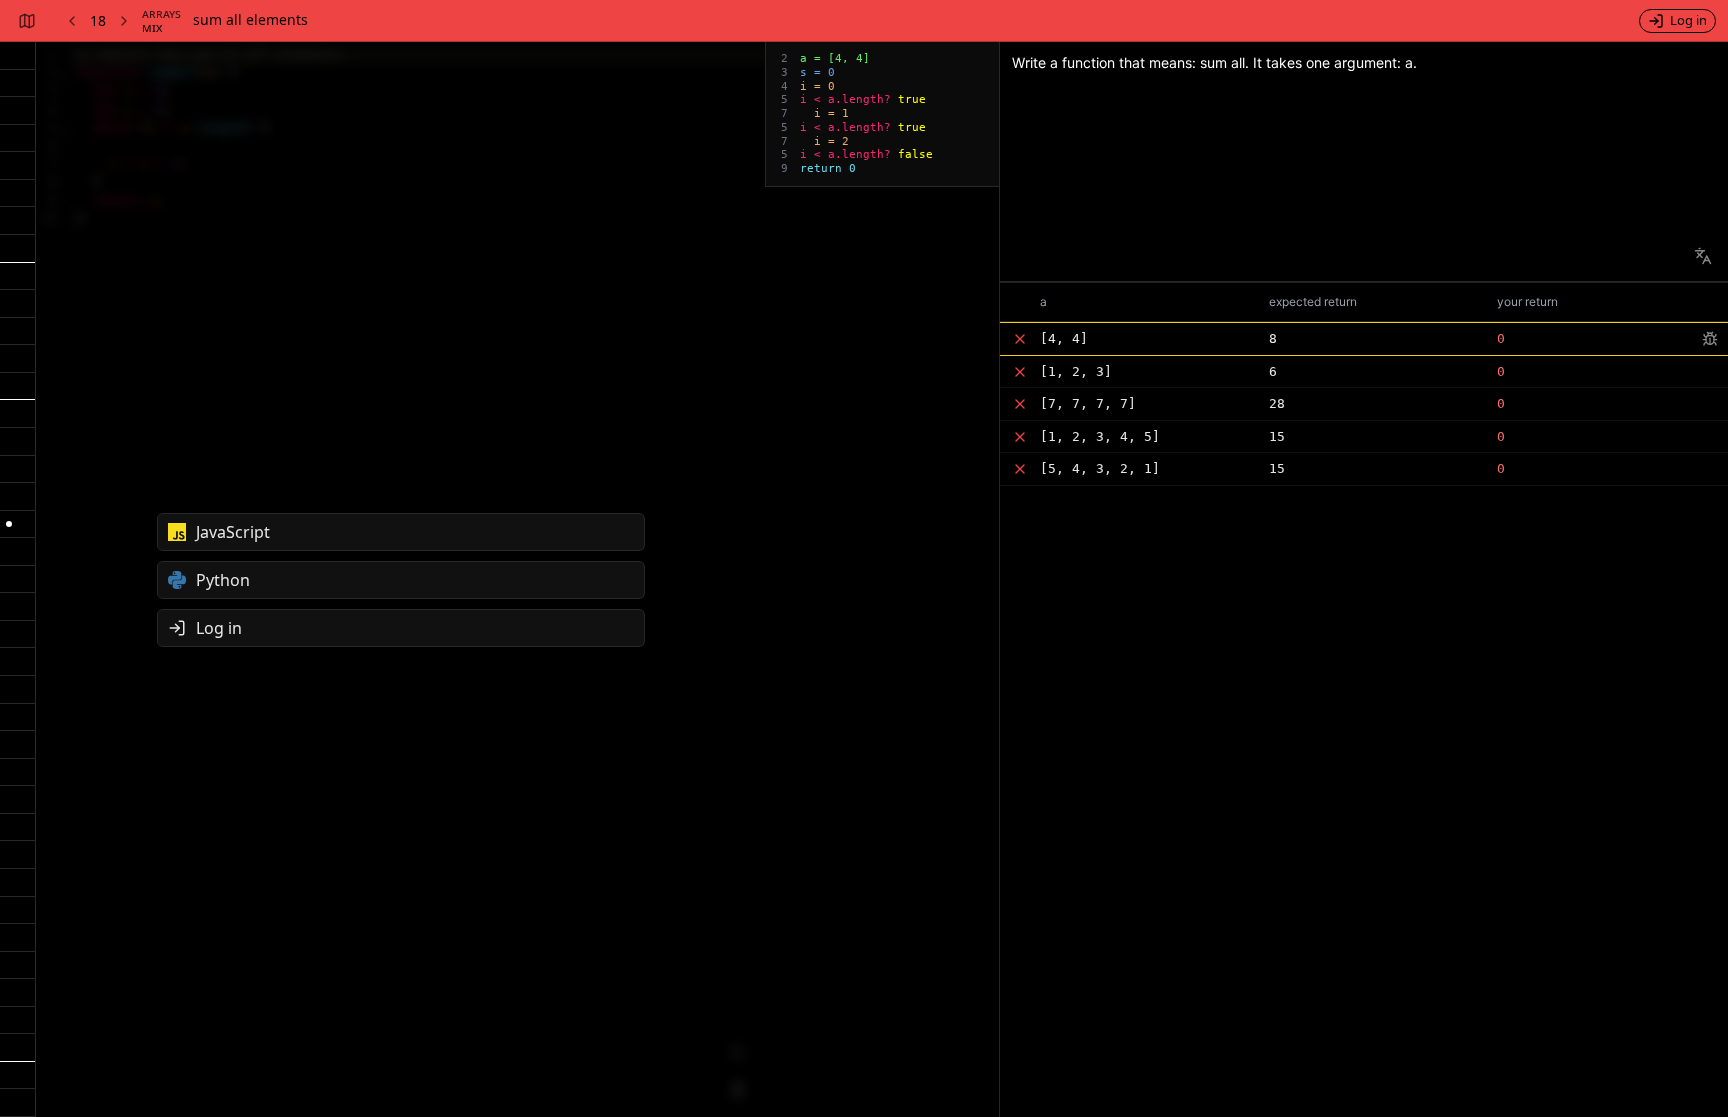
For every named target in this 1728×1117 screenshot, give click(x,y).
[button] (1364, 338)
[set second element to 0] (17, 111)
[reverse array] (17, 800)
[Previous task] (70, 21)
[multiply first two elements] (17, 84)
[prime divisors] (17, 359)
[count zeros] (17, 580)
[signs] (17, 690)
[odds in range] (17, 304)
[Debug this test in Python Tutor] (1711, 339)
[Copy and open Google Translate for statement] (1703, 256)
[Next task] (126, 21)
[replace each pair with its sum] (17, 1021)
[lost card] (17, 773)
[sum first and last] (17, 139)
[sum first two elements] (17, 56)
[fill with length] (17, 470)
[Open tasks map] (26, 21)
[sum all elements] (17, 525)
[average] (17, 662)
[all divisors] (17, 332)
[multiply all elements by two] (17, 497)
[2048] (17, 1103)
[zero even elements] (17, 883)
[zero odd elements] (17, 911)
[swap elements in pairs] (17, 993)
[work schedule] (17, 277)
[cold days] (17, 635)
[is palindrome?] (17, 828)
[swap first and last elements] (17, 221)
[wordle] (17, 1076)
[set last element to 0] (17, 166)
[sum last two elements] (17, 194)
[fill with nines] (17, 414)
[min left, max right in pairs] (17, 1048)
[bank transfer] (17, 249)
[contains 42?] (17, 552)
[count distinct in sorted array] (17, 855)
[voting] (17, 607)
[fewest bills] (17, 387)
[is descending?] (17, 718)
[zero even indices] (17, 938)
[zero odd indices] (17, 966)
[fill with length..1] (17, 442)
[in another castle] (17, 745)
